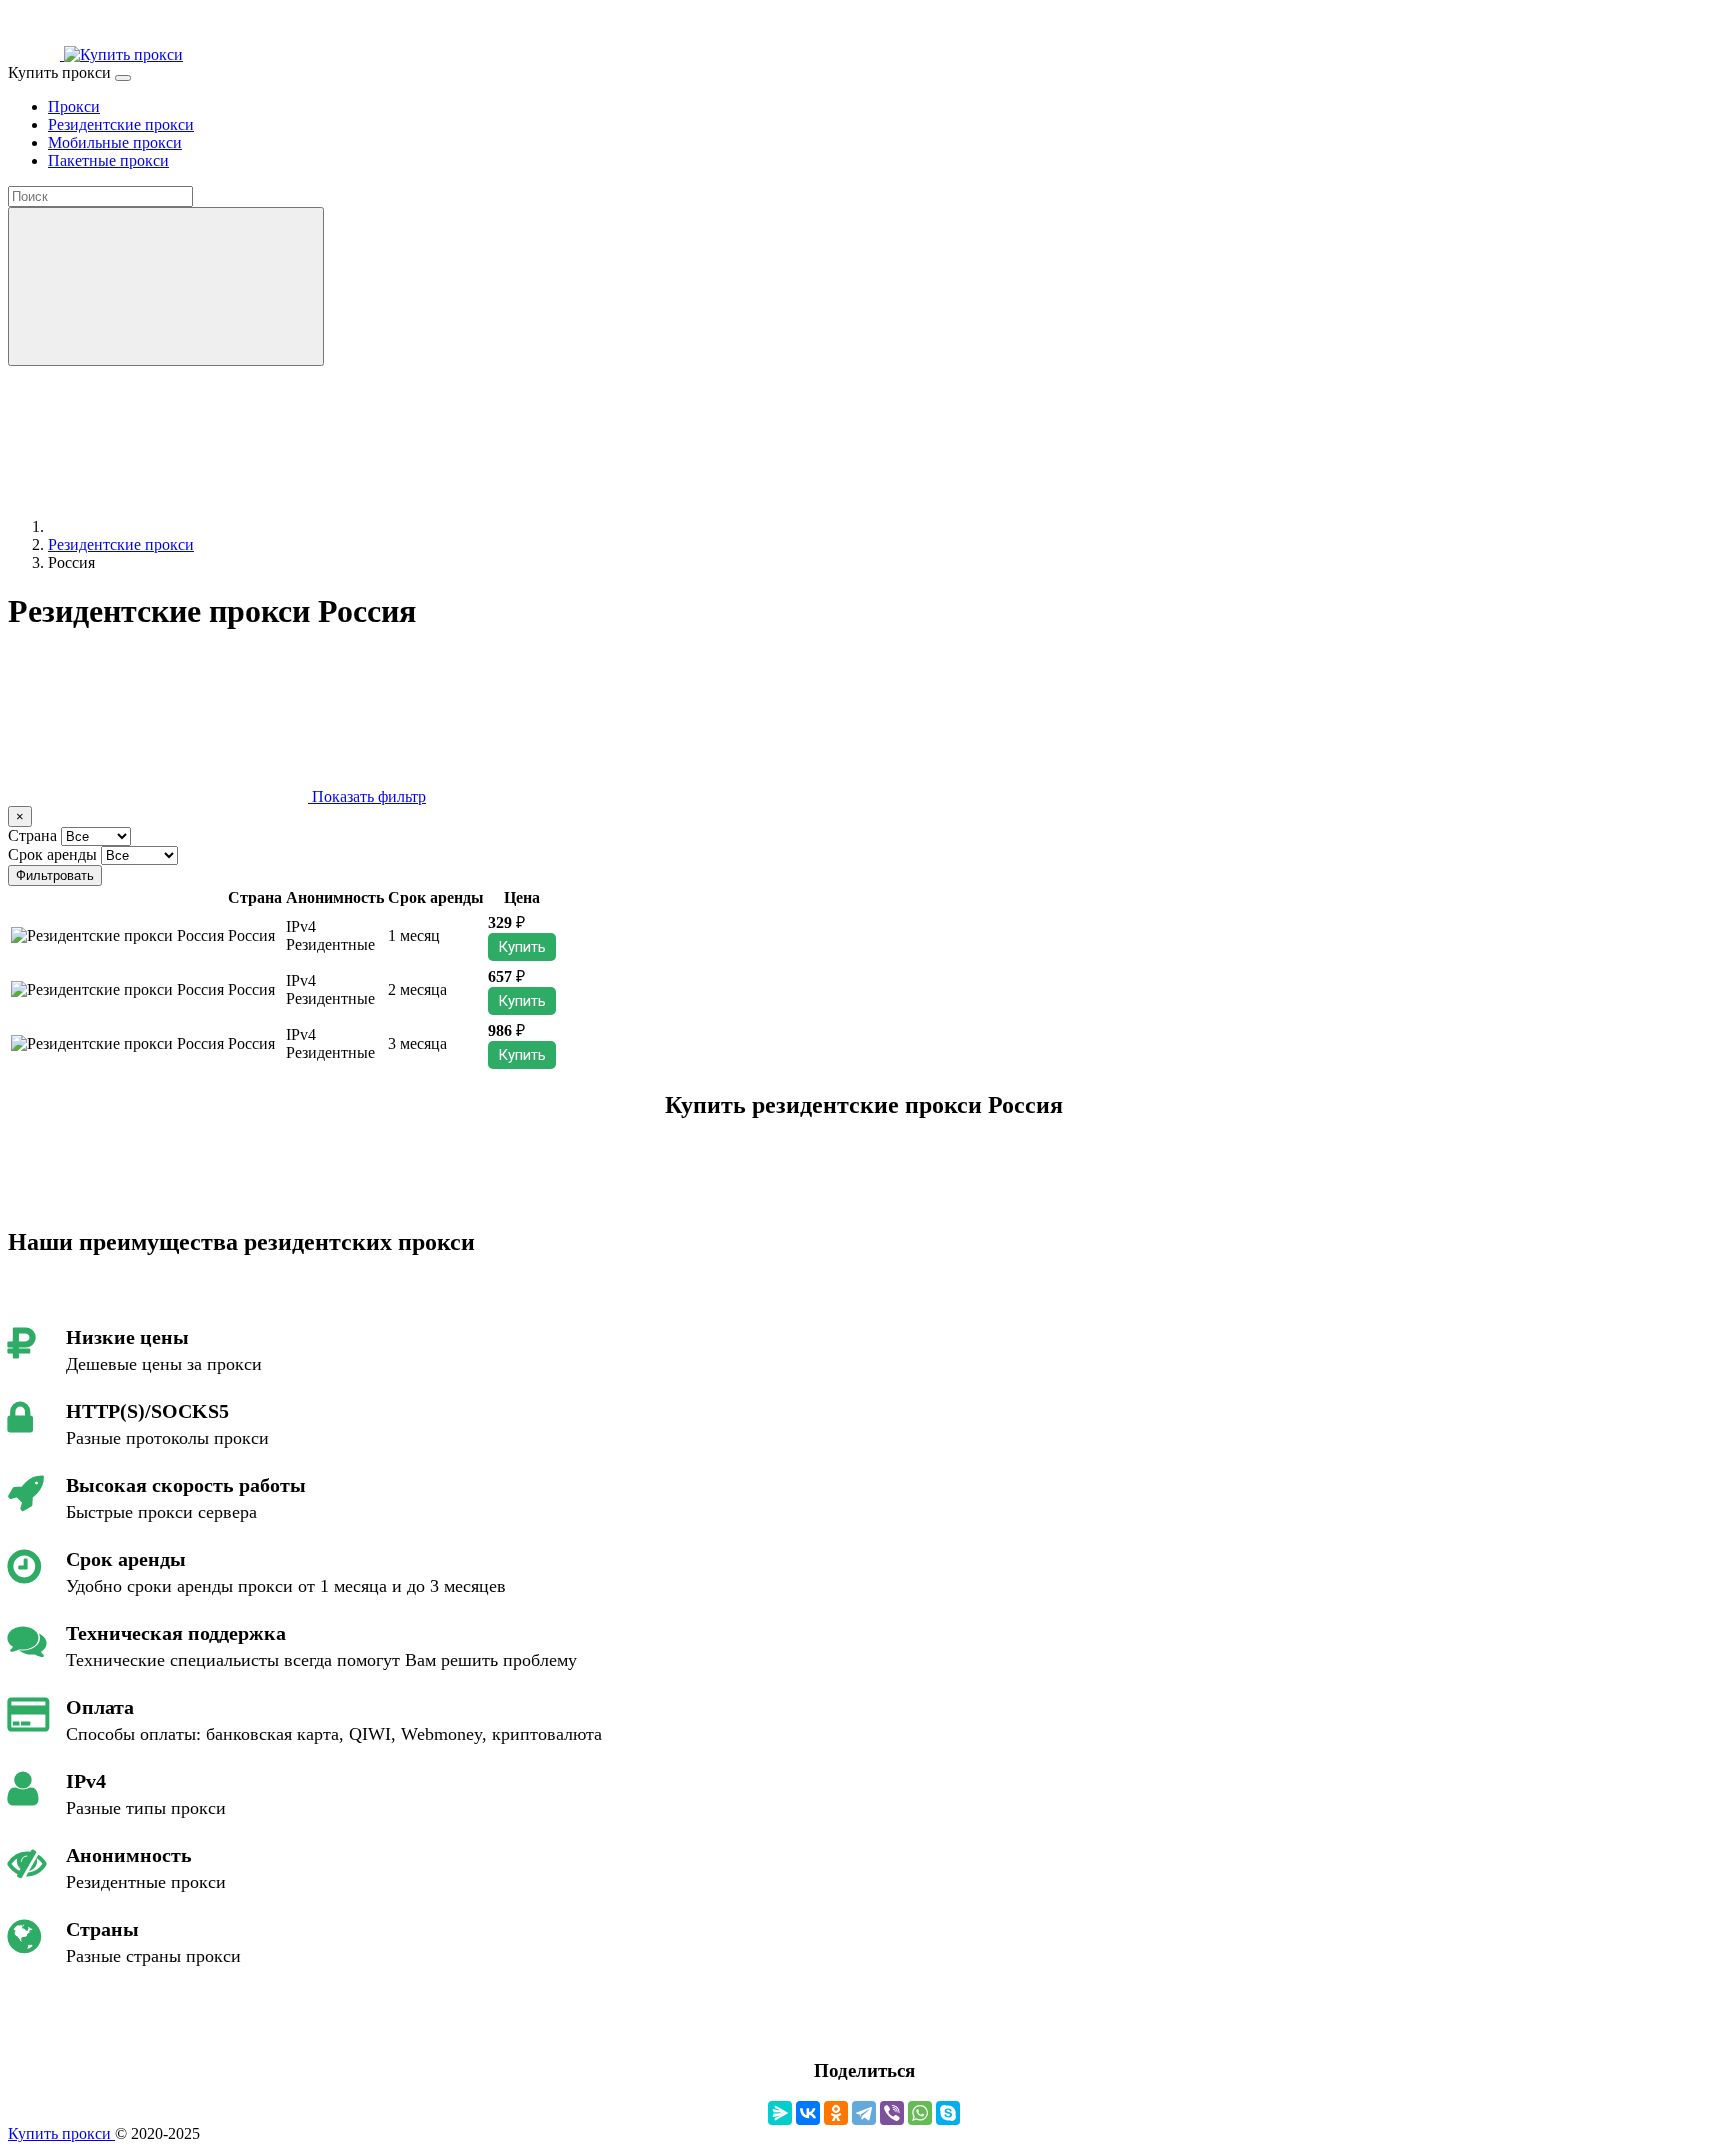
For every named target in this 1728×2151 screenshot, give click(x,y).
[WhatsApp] (920, 2113)
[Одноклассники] (836, 2113)
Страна (32, 835)
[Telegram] (864, 2113)
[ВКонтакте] (808, 2113)
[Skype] (948, 2113)
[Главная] (198, 526)
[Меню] (123, 78)
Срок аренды (52, 854)
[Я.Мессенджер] (780, 2113)
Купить (522, 947)
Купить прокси (61, 2133)
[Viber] (892, 2113)
